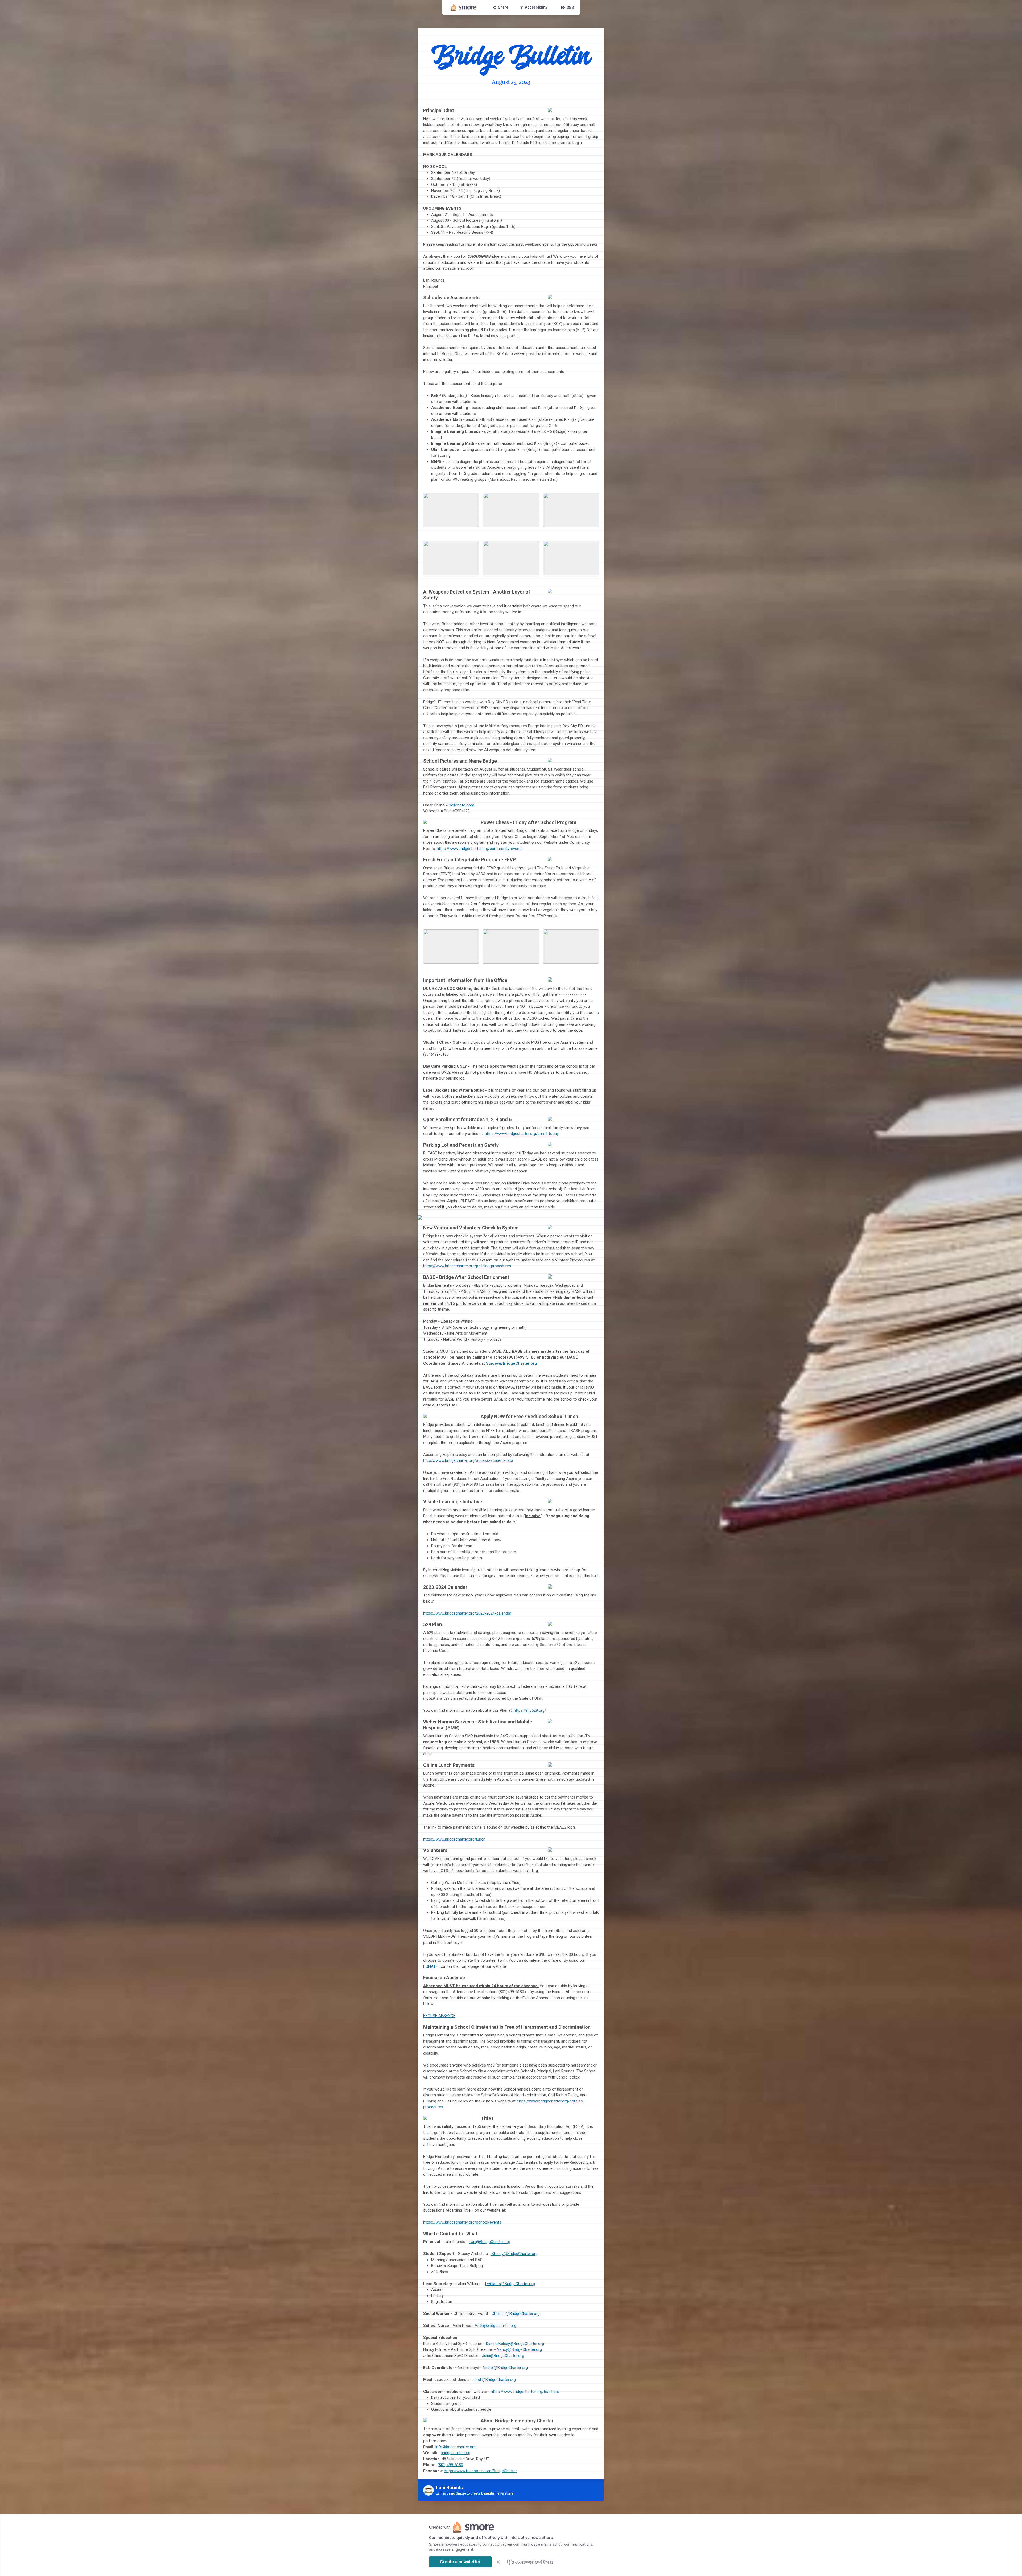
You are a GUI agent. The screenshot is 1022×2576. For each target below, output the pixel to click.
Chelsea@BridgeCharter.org (516, 2314)
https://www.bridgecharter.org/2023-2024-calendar (467, 1613)
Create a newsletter (460, 2562)
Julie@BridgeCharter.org (503, 2356)
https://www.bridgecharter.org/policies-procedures (467, 1266)
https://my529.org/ (530, 1710)
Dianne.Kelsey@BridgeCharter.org (515, 2344)
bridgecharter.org (456, 2453)
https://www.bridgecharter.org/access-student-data (468, 1460)
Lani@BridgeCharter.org (490, 2242)
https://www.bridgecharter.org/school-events (462, 2222)
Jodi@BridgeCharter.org (495, 2380)
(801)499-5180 (450, 2465)
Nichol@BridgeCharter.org (505, 2368)
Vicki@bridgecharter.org (496, 2326)
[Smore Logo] (464, 7)
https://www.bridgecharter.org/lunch (454, 1839)
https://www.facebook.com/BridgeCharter (480, 2471)
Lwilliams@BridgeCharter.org (510, 2284)
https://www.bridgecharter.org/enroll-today (521, 1134)
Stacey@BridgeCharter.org (511, 1363)
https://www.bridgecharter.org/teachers (525, 2392)
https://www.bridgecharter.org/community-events (479, 849)
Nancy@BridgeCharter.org (519, 2349)
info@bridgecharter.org (456, 2447)
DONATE (430, 1966)
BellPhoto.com (461, 805)
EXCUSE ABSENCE (439, 2016)
